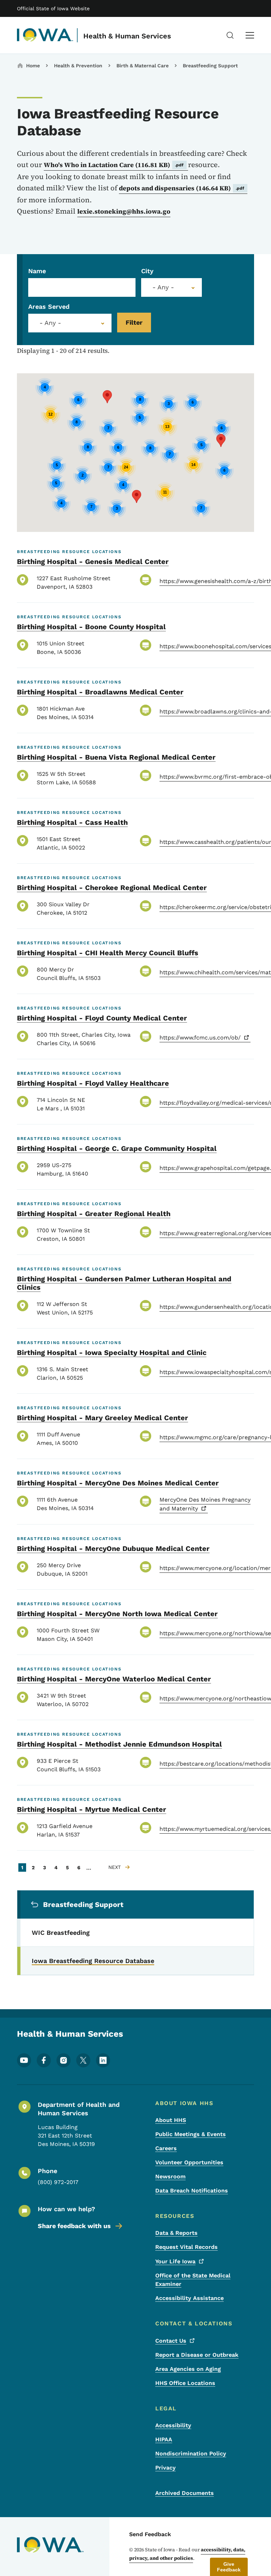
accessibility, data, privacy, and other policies (187, 2554)
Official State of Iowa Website (53, 8)
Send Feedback (150, 2534)
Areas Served (49, 306)
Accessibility (173, 2425)
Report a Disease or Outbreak (197, 2355)
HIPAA (164, 2439)
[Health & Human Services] (45, 35)
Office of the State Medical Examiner (193, 2280)
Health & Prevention (78, 66)
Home (33, 66)
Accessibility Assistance (189, 2298)
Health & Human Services (127, 36)
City (147, 271)
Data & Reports (176, 2233)
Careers (166, 2148)
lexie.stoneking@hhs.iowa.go (124, 211)
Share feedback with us (74, 2226)
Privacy (165, 2468)
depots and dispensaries (182, 188)
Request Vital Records (186, 2247)
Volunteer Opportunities (189, 2162)
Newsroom (170, 2176)
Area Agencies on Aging (188, 2369)
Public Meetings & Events (191, 2134)
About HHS (171, 2120)
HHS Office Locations (185, 2383)
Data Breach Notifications (192, 2191)
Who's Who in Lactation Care (114, 165)
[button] (221, 440)
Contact (171, 2341)
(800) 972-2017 (58, 2182)
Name (37, 271)
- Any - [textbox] (50, 323)
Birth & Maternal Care (143, 66)
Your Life (175, 2261)
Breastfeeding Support (210, 66)
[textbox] (171, 287)
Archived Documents (185, 2493)
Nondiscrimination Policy (191, 2454)
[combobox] (171, 287)
